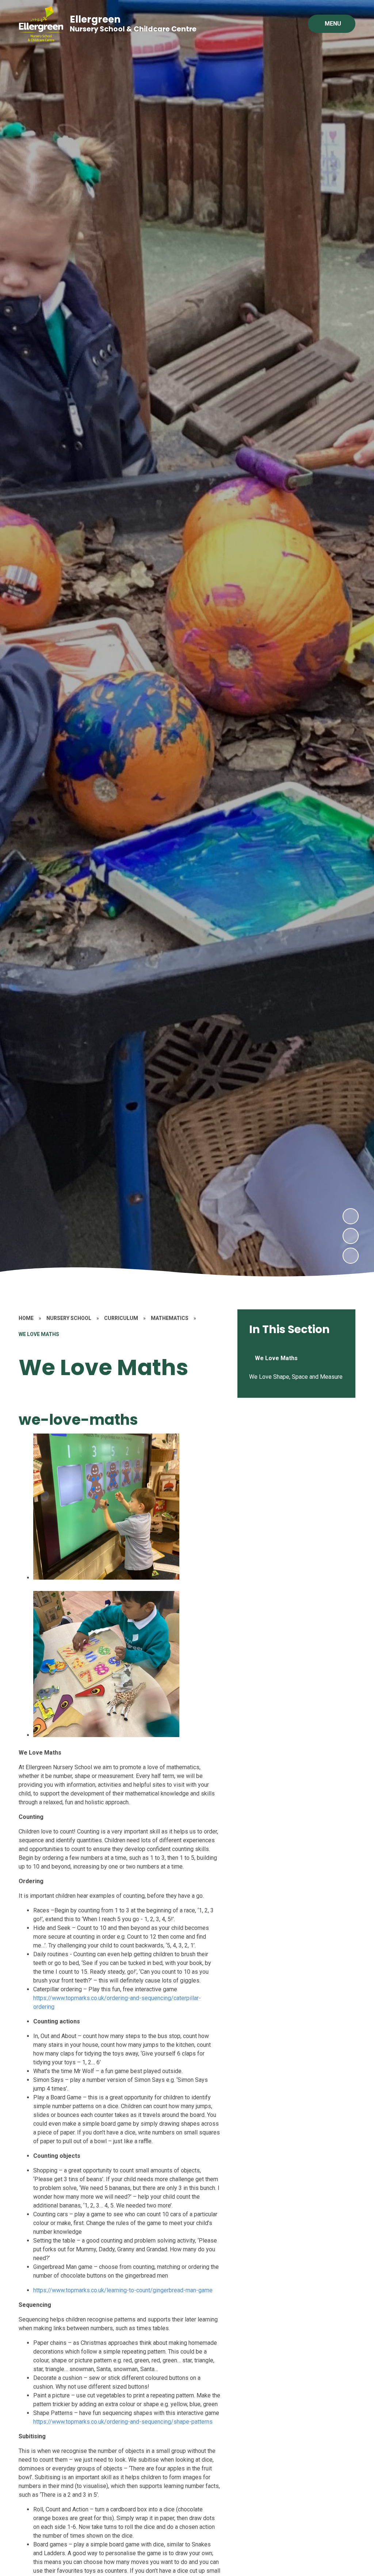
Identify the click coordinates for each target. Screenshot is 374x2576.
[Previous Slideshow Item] (351, 1236)
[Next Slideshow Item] (351, 1216)
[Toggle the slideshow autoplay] (351, 1256)
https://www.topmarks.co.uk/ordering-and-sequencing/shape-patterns (123, 2422)
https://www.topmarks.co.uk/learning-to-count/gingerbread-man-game (123, 2290)
